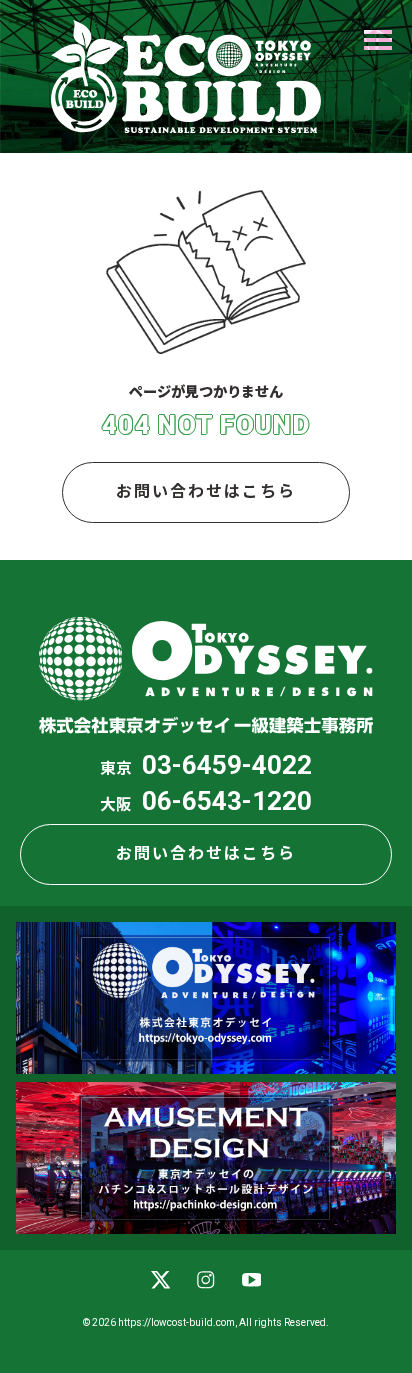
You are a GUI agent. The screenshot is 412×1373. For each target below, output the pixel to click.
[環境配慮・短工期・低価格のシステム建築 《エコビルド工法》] (186, 76)
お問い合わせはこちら (206, 491)
